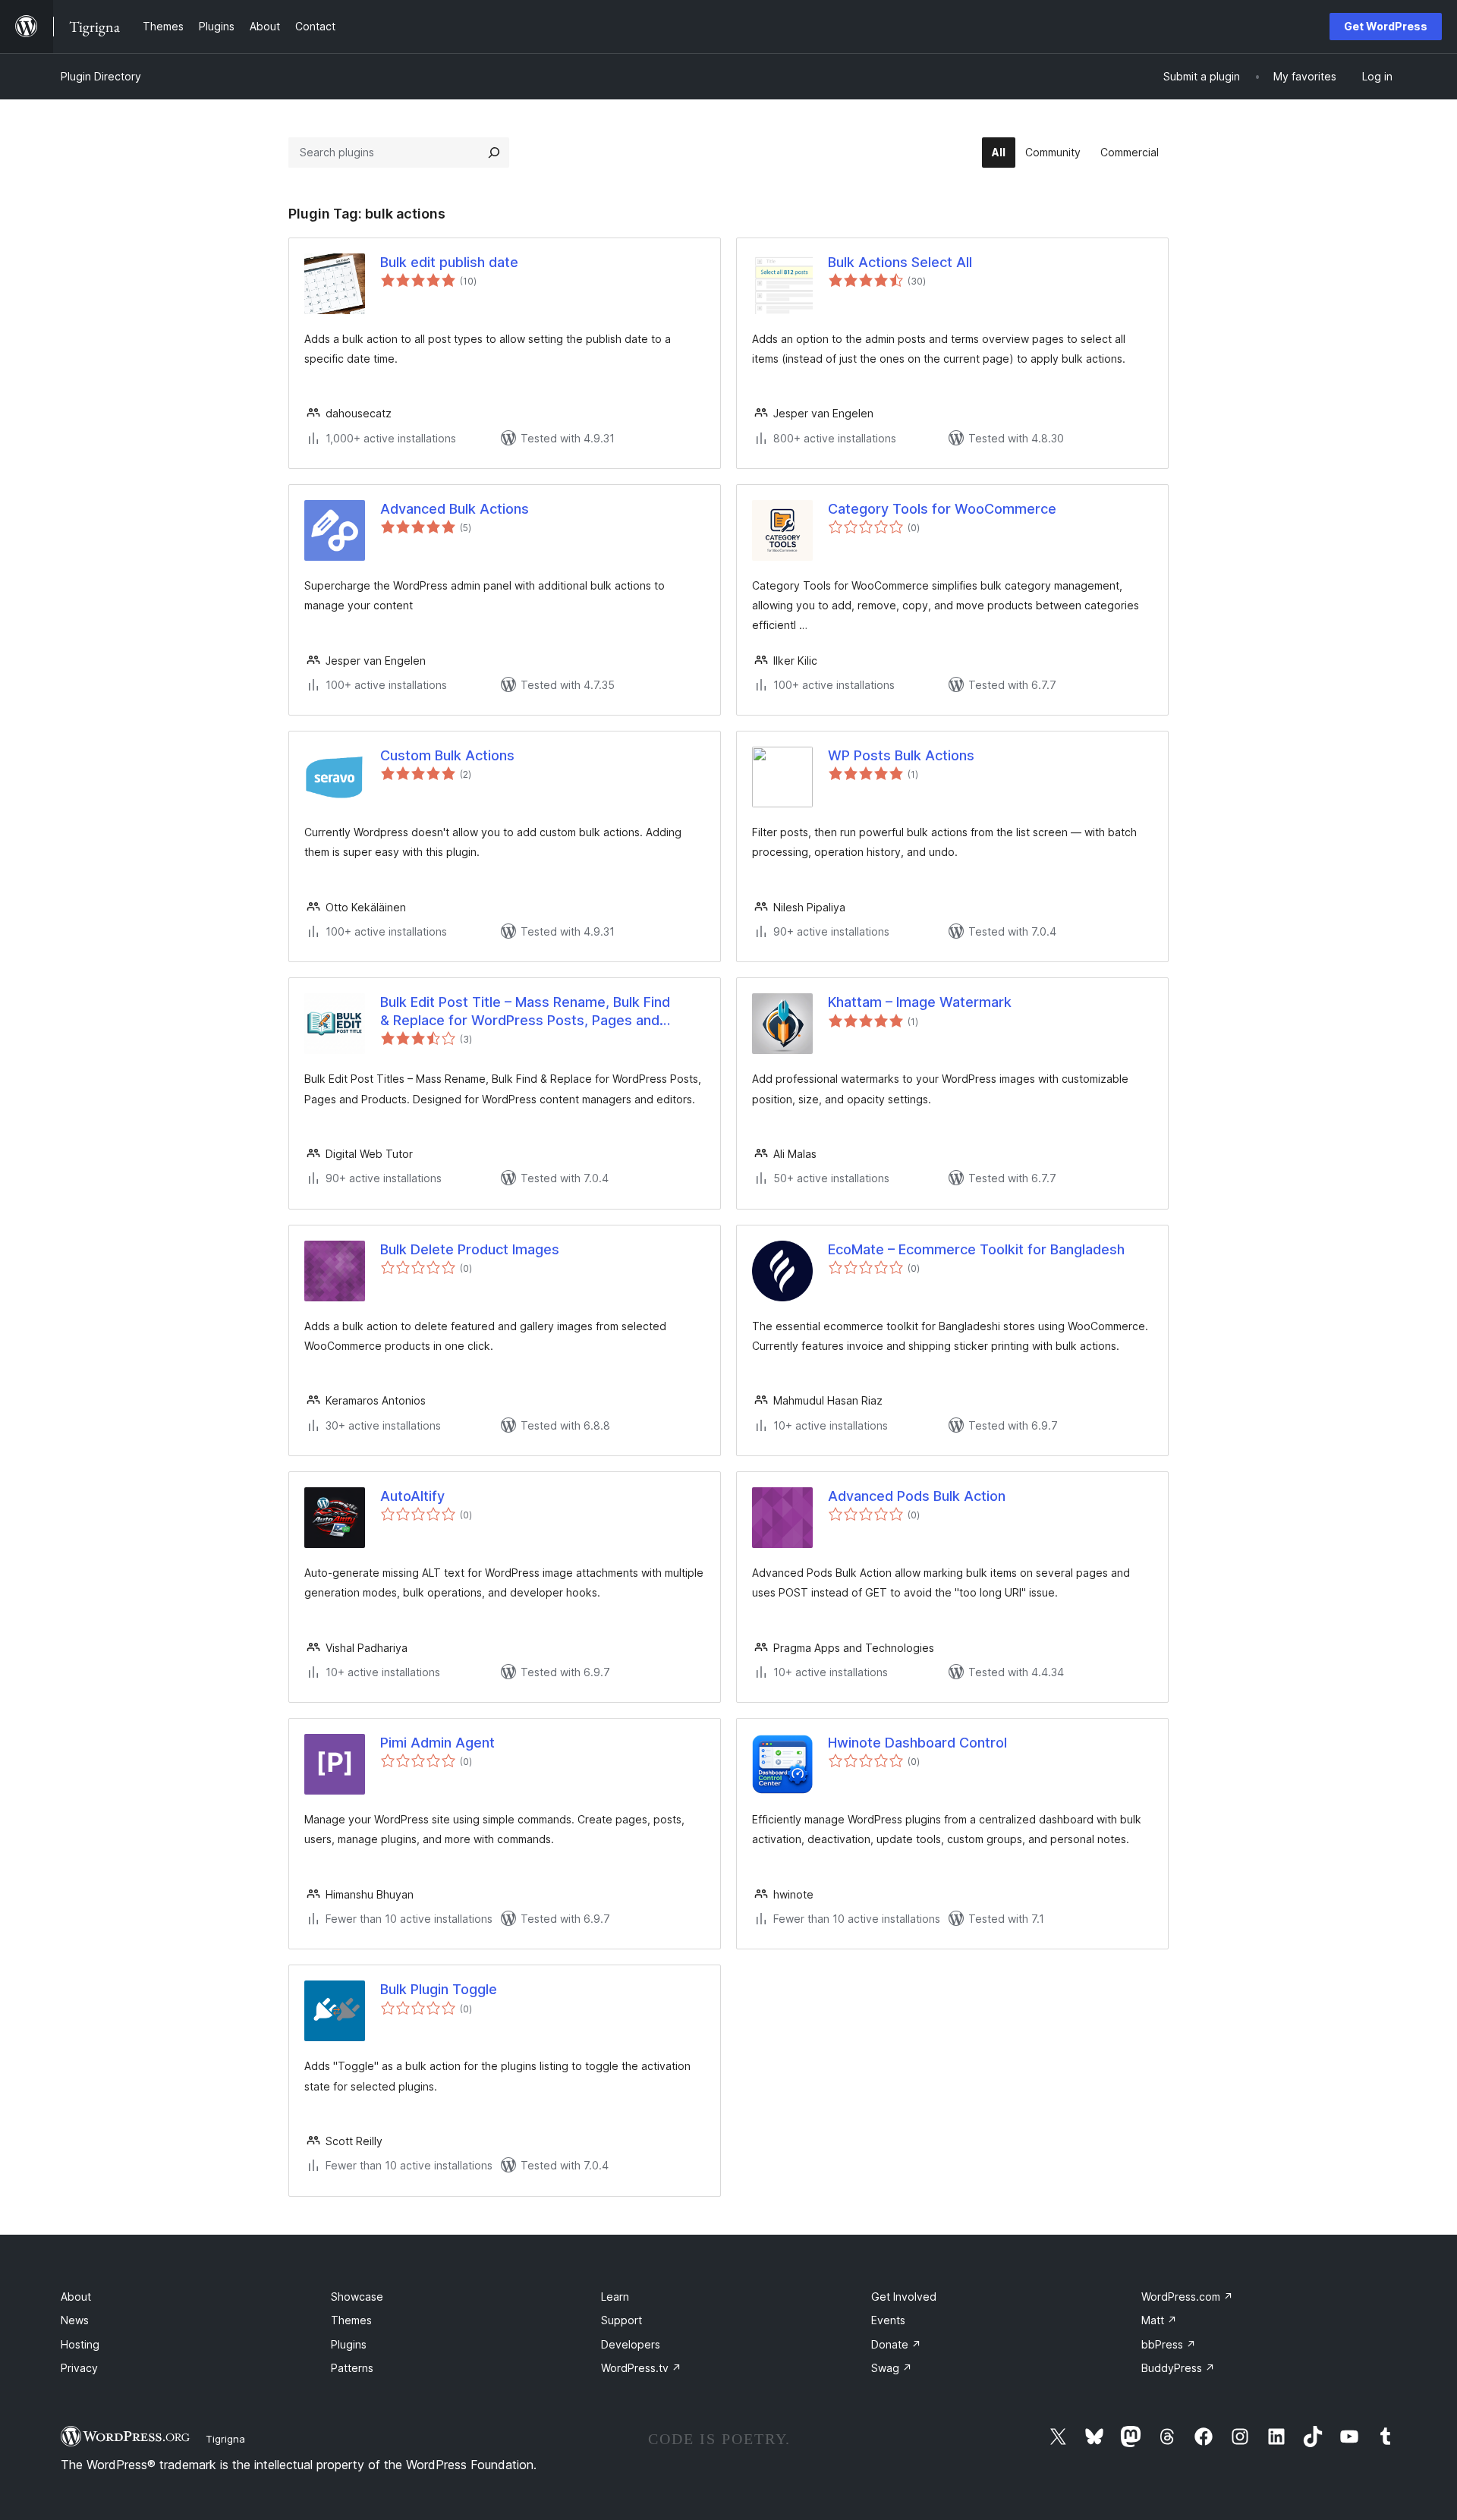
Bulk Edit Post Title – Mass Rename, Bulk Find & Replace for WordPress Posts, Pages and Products (525, 1011)
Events (888, 2320)
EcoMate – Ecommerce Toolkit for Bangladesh (976, 1249)
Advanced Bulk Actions (455, 509)
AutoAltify (412, 1496)
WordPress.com (1187, 2297)
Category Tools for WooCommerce (942, 509)
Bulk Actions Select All (900, 262)
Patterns (352, 2368)
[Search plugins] (494, 153)
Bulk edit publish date (449, 262)
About (76, 2297)
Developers (631, 2344)
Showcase (357, 2297)
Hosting (80, 2344)
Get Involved (904, 2297)
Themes (351, 2320)
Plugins (349, 2344)
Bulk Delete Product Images (470, 1249)
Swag (892, 2368)
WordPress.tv (641, 2368)
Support (622, 2320)
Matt (1159, 2320)
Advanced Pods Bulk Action (917, 1496)
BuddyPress (1178, 2368)
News (75, 2320)
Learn (615, 2297)
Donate (896, 2344)
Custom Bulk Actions (447, 755)
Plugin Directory (101, 76)
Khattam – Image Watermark (920, 1002)
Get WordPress (1386, 26)
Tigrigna (225, 2439)
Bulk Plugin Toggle (439, 1989)
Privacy (79, 2368)
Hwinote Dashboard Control (917, 1743)
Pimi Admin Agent (437, 1743)
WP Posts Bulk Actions (901, 755)
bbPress (1169, 2344)
